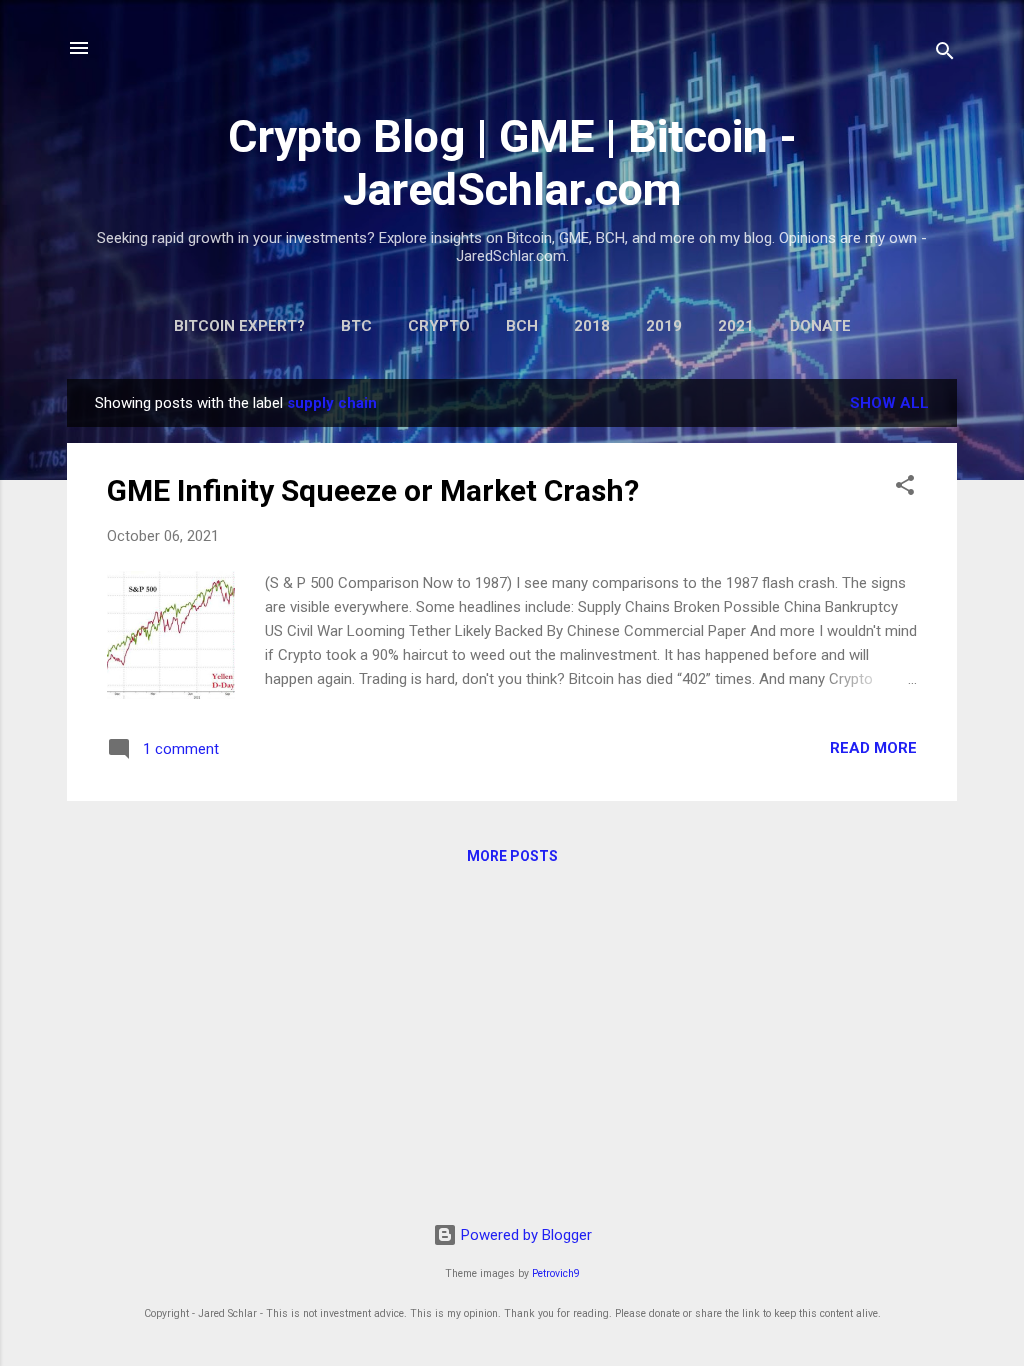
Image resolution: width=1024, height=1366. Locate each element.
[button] (905, 488)
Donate (820, 326)
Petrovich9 (556, 1273)
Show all (889, 403)
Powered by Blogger (524, 1235)
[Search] (945, 54)
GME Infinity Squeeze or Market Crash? (373, 490)
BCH (522, 326)
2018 (592, 326)
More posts (512, 856)
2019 (664, 326)
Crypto (439, 326)
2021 (736, 326)
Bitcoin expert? (239, 326)
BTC (356, 326)
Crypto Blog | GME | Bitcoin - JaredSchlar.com (512, 163)
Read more (873, 748)
